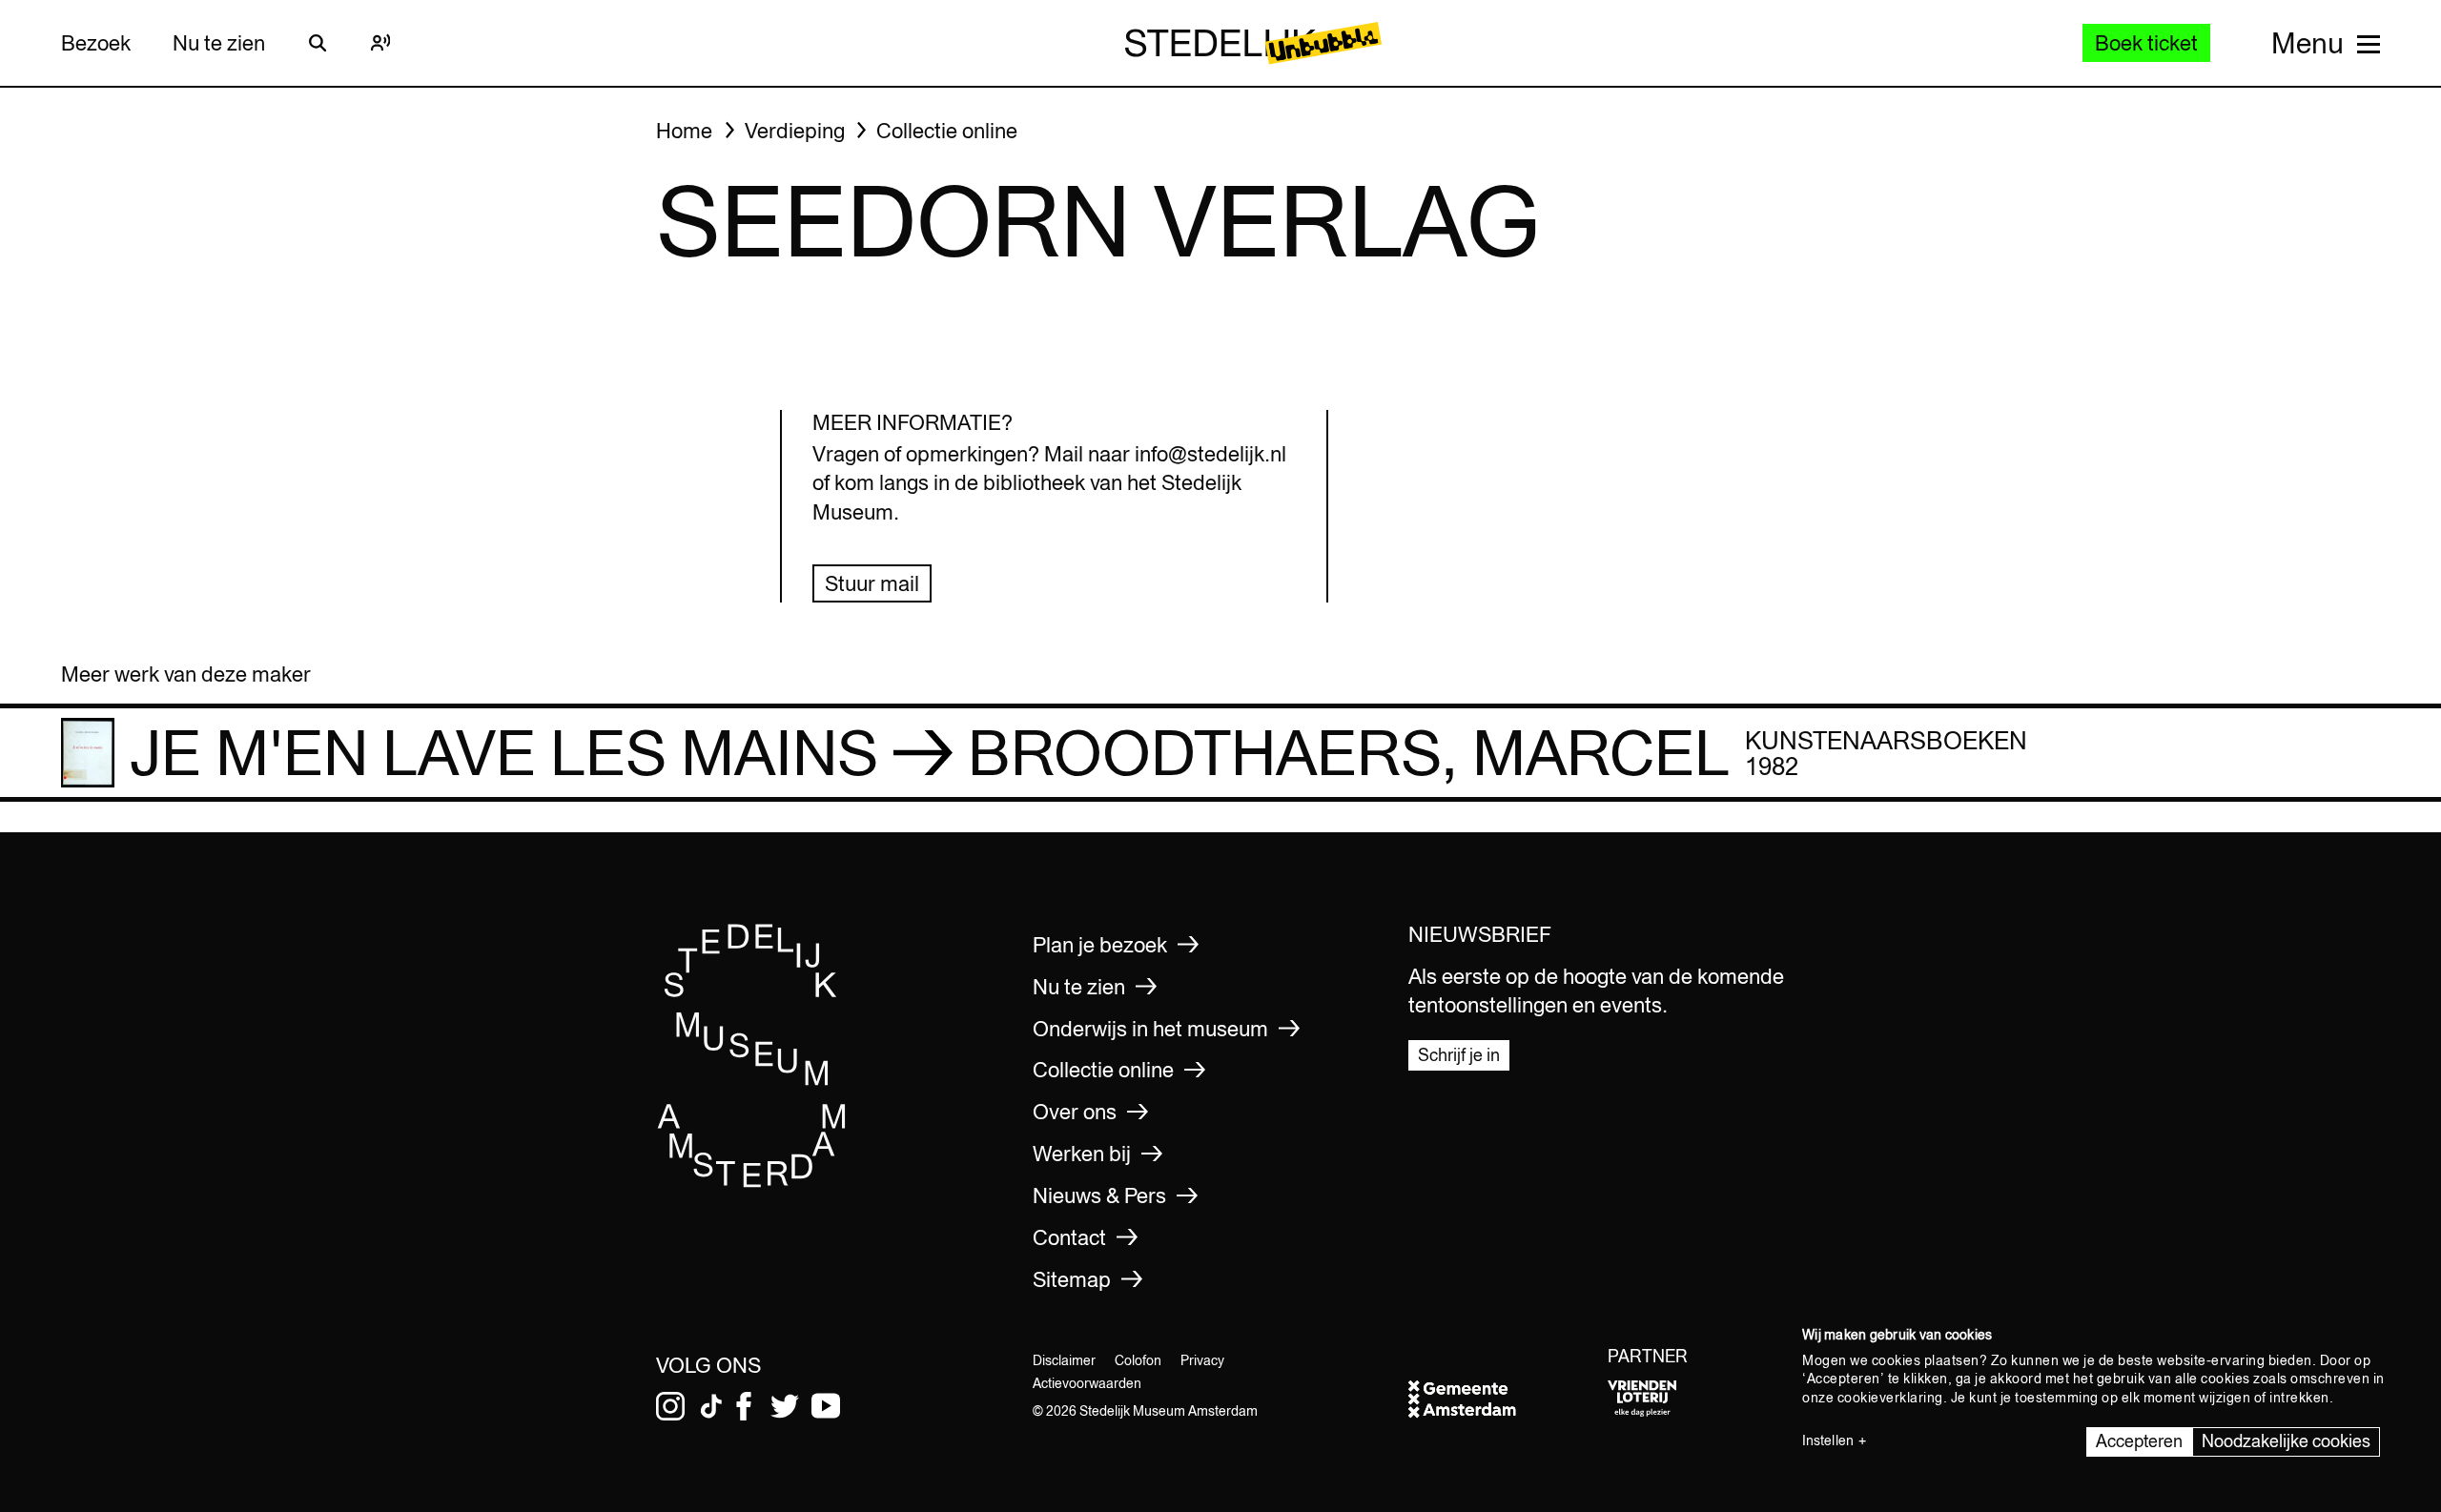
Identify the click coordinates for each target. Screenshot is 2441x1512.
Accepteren (2139, 1441)
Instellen (1828, 1440)
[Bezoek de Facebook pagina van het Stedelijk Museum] (744, 1406)
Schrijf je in (1459, 1055)
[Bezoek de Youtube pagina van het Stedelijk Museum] (826, 1406)
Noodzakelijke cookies (2286, 1441)
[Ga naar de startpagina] (752, 1182)
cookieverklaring (1890, 1398)
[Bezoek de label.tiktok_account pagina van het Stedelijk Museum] (711, 1406)
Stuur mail (872, 583)
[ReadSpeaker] (380, 43)
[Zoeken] (318, 43)
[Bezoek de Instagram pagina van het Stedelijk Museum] (670, 1406)
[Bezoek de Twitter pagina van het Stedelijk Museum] (785, 1406)
